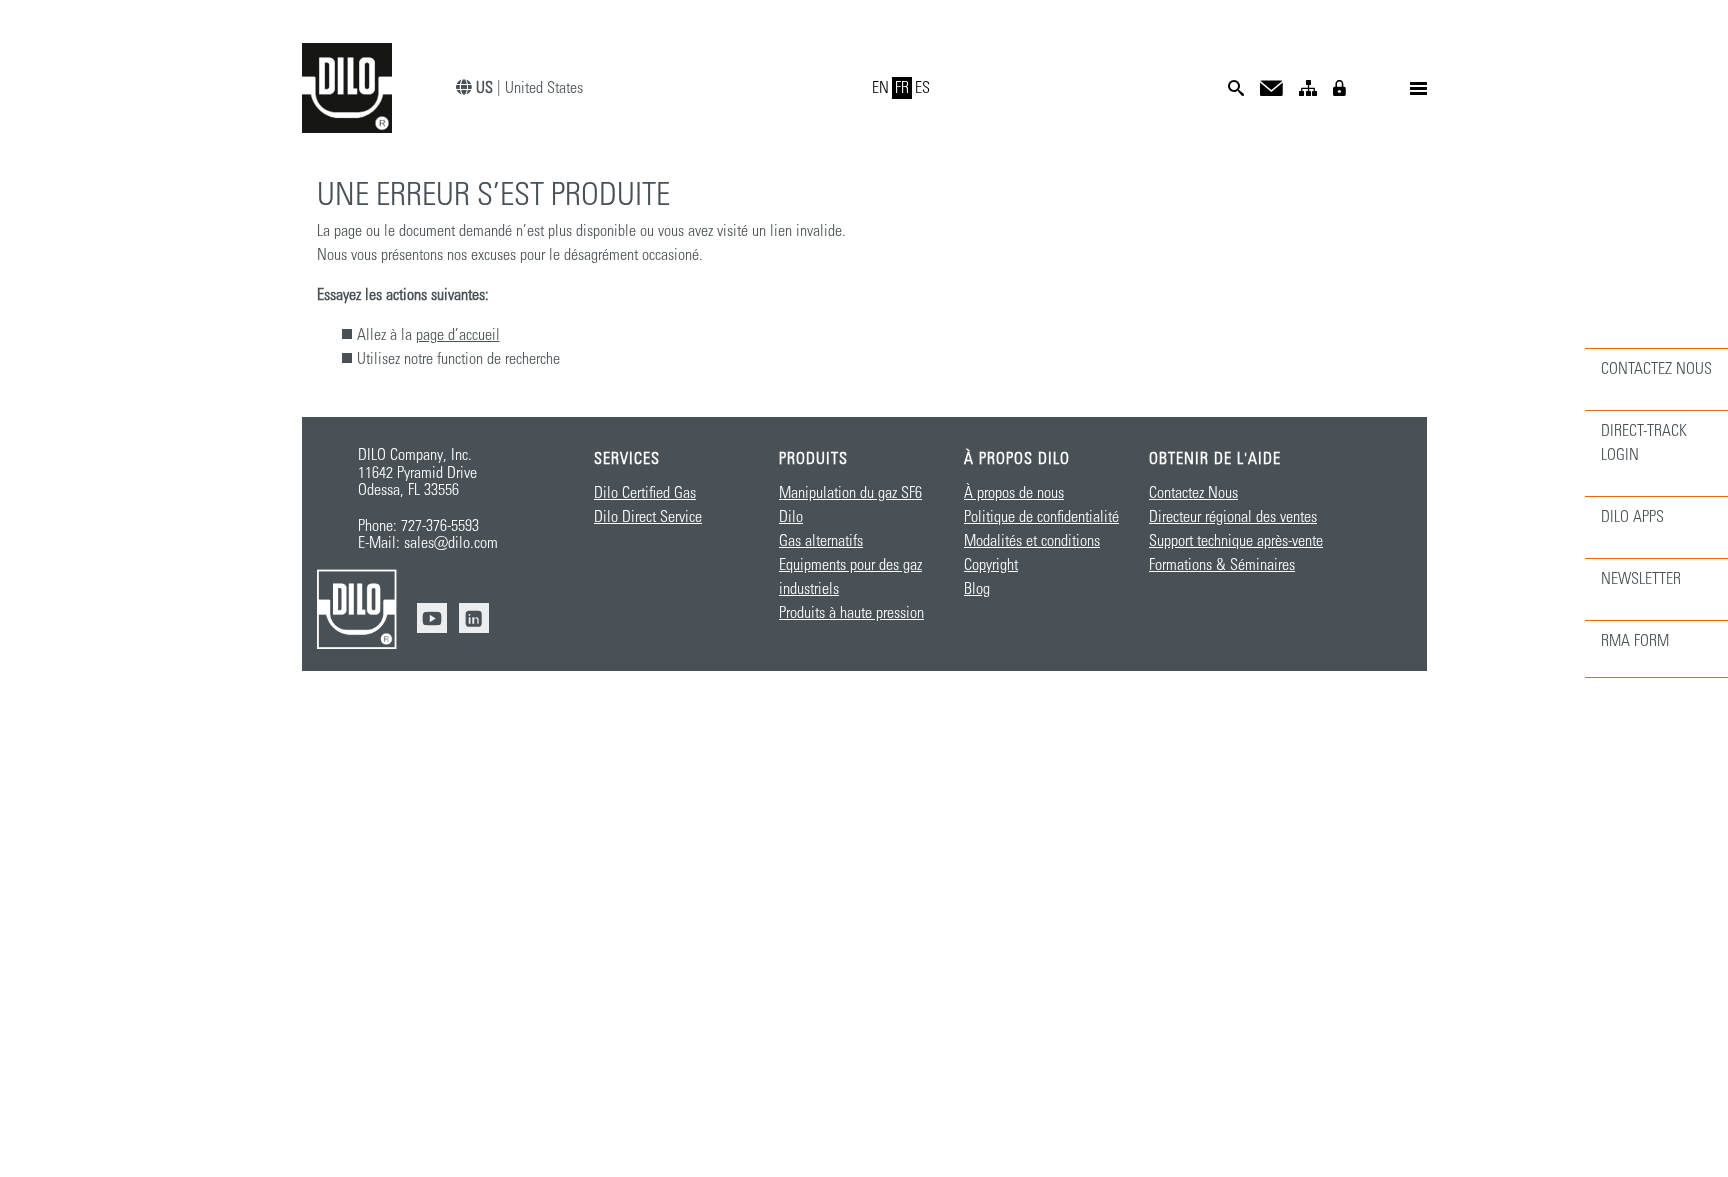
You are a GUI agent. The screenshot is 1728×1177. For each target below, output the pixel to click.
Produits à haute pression (851, 613)
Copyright (991, 565)
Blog (977, 589)
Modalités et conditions (1032, 541)
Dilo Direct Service (648, 517)
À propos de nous (1014, 493)
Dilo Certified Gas (645, 493)
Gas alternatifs (821, 541)
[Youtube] (432, 618)
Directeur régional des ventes (1233, 517)
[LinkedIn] (474, 618)
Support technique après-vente (1236, 541)
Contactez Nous (1193, 493)
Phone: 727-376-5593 (418, 526)
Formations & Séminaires (1222, 565)
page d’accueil (458, 335)
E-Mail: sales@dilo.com (428, 543)
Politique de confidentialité (1041, 517)
